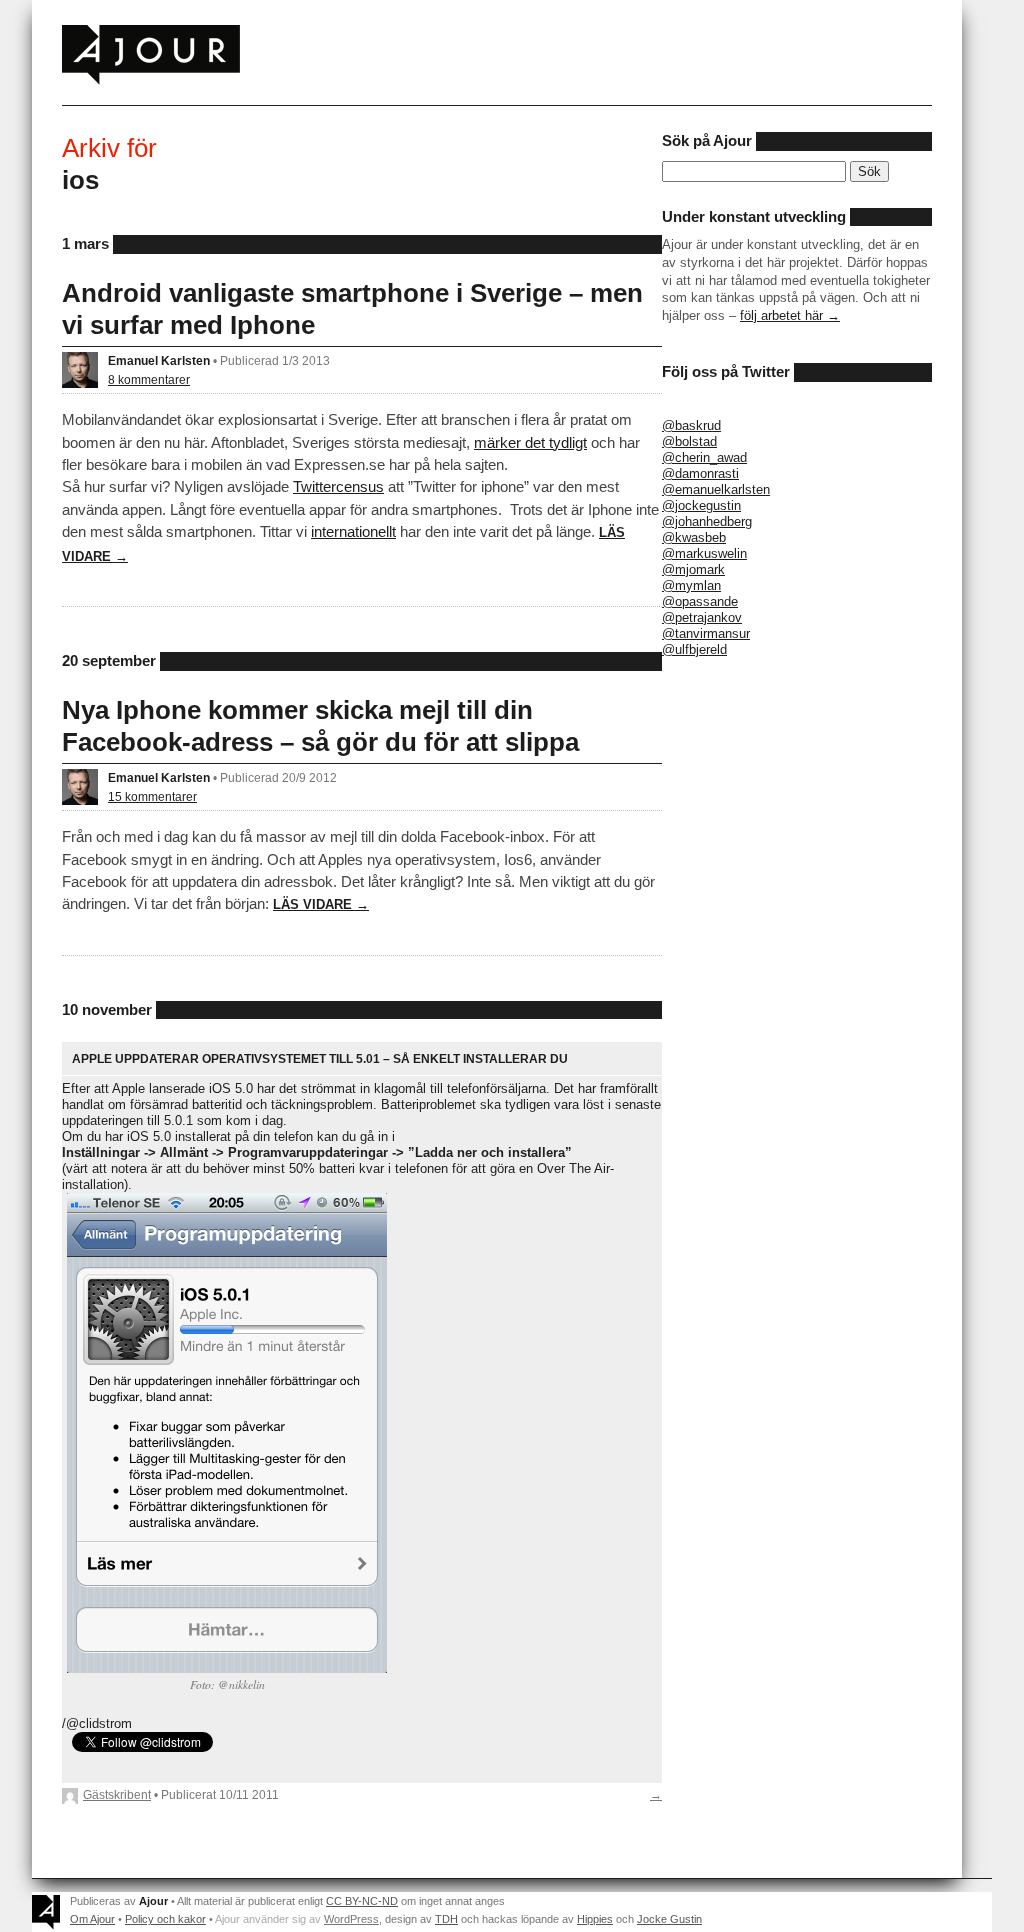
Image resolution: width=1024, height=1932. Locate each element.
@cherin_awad (704, 457)
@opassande (700, 601)
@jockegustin (701, 505)
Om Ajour (92, 1919)
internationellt (353, 531)
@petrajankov (702, 617)
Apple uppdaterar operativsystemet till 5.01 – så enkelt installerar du (320, 1058)
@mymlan (691, 585)
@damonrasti (700, 473)
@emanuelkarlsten (716, 489)
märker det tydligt (530, 442)
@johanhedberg (707, 521)
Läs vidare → (321, 904)
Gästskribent (117, 1794)
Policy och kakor (165, 1919)
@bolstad (689, 441)
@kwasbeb (694, 537)
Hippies (595, 1919)
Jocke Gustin (669, 1919)
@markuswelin (704, 553)
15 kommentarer (152, 796)
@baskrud (691, 425)
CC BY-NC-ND (362, 1901)
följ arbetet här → (790, 315)
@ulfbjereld (694, 649)
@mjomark (693, 569)
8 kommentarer (149, 379)
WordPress (351, 1919)
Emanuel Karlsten (159, 360)
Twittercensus (338, 486)
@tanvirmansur (706, 633)
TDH (446, 1919)
